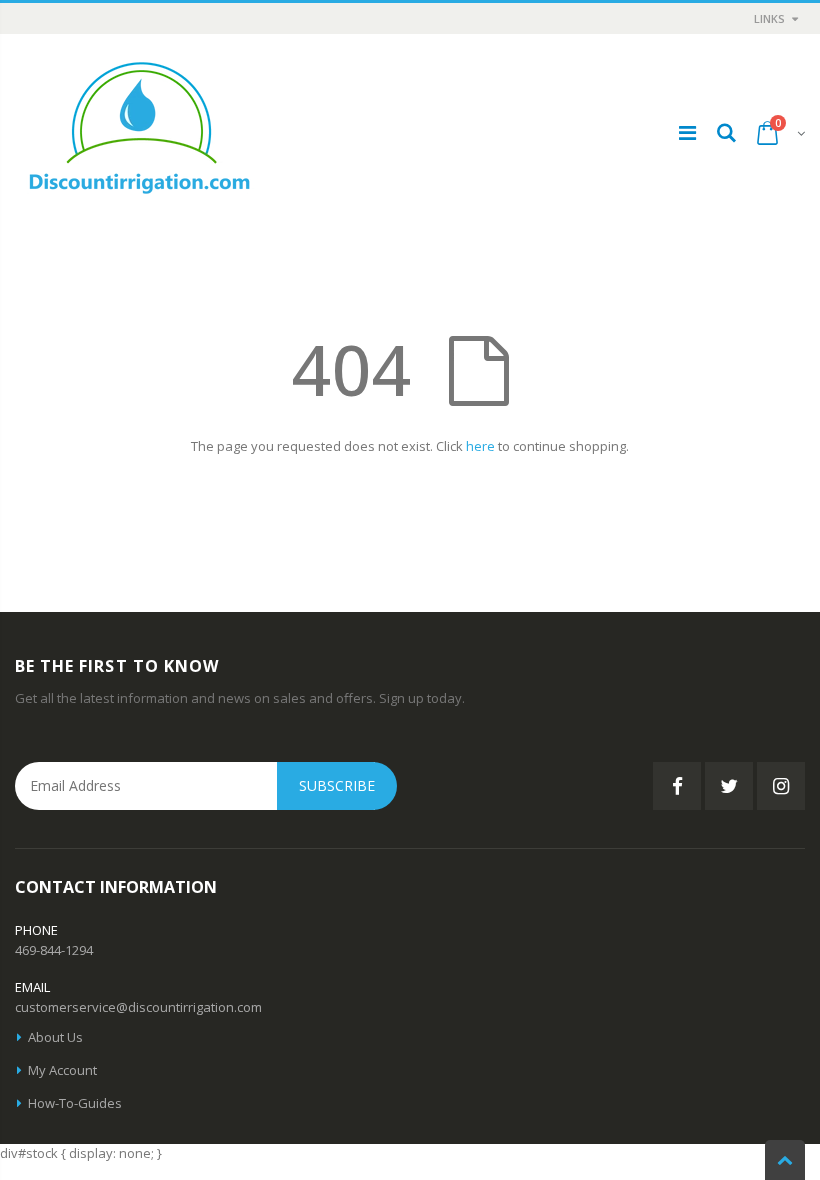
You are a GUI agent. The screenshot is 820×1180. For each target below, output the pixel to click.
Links (769, 18)
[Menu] (687, 132)
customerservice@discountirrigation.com (138, 1007)
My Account (62, 1070)
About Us (55, 1037)
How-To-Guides (75, 1103)
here (480, 446)
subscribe (337, 785)
